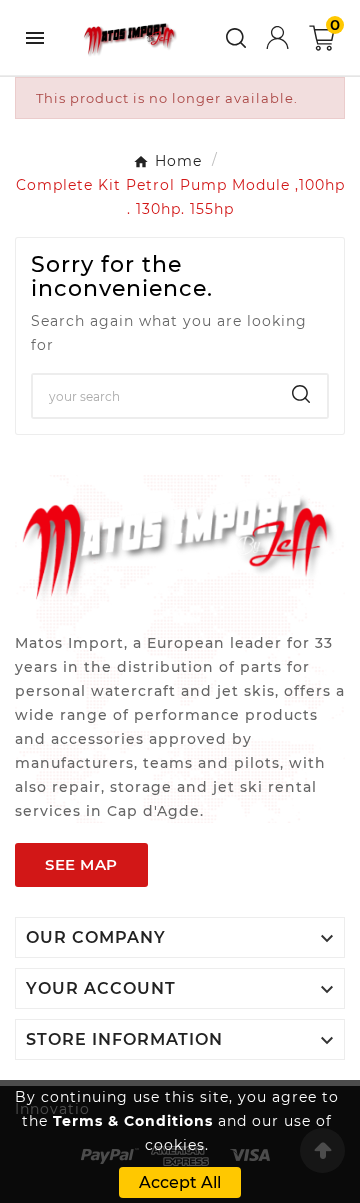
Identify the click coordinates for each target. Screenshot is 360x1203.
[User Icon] (277, 37)
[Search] (301, 394)
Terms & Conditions (133, 1121)
